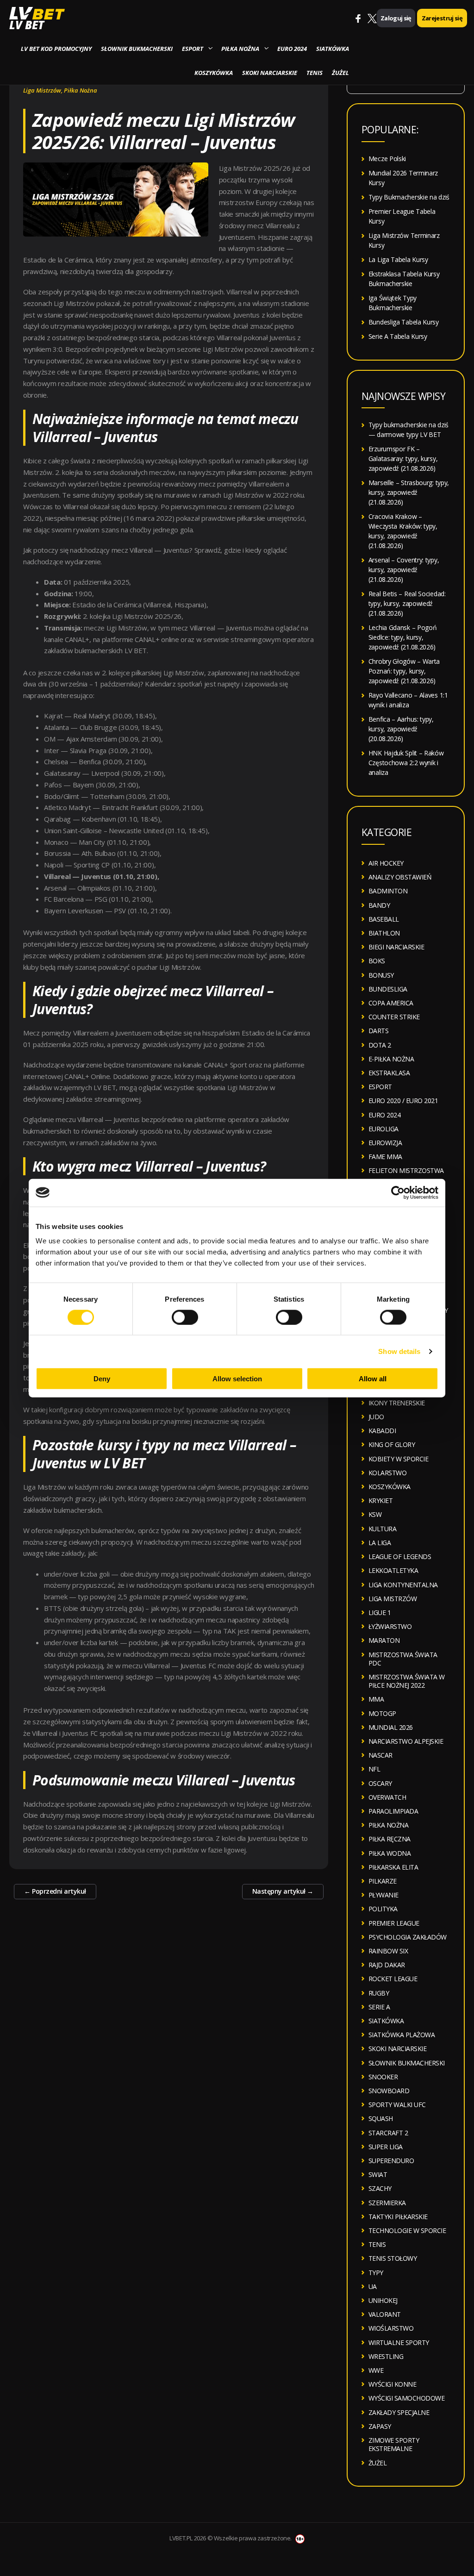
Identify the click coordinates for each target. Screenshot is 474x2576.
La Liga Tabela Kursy (398, 259)
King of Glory (392, 1444)
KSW (375, 1514)
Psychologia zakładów (408, 1937)
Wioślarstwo (391, 2328)
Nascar (380, 1755)
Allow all (373, 1379)
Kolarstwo (388, 1473)
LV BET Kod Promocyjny (56, 49)
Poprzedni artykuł (55, 1891)
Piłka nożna (240, 49)
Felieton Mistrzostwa (406, 1170)
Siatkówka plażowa (402, 2035)
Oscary (380, 1783)
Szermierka (387, 2203)
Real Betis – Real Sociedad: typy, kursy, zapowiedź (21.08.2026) (407, 603)
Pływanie (384, 1895)
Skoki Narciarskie (270, 73)
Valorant (385, 2314)
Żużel (340, 73)
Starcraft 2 (388, 2133)
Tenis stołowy (393, 2258)
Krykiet (381, 1500)
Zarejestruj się (442, 18)
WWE (376, 2370)
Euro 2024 (292, 49)
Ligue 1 (380, 1612)
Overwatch (387, 1797)
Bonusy (381, 975)
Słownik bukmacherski (137, 49)
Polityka (383, 1909)
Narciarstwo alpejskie (406, 1741)
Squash (381, 2118)
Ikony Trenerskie (397, 1403)
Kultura (383, 1529)
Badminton (388, 891)
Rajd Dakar (387, 1965)
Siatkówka (333, 49)
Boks (377, 961)
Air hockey (386, 863)
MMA (376, 1699)
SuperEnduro (391, 2161)
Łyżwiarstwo (390, 1626)
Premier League (394, 1923)
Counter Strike (394, 1017)
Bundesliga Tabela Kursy (404, 322)
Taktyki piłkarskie (398, 2217)
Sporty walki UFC (397, 2105)
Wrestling (386, 2356)
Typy (376, 2273)
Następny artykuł (283, 1891)
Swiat (378, 2174)
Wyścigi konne (393, 2384)
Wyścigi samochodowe (407, 2398)
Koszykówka (214, 73)
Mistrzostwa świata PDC (403, 1659)
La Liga (380, 1543)
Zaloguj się (396, 18)
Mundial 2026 (391, 1727)
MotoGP (382, 1713)
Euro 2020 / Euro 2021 (403, 1101)
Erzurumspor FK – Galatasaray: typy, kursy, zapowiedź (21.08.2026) (403, 458)
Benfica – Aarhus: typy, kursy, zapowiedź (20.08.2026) (401, 729)
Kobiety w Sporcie (399, 1459)
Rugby (379, 1993)
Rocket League (393, 1979)
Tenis (315, 73)
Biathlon (384, 933)
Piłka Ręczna (390, 1839)
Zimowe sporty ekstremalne (394, 2444)
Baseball (384, 919)
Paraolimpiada (393, 1811)
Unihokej (383, 2300)
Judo (376, 1417)
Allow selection (237, 1379)
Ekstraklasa (389, 1073)
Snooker (383, 2077)
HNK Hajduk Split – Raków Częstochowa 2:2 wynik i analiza (406, 763)
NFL (374, 1769)
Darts (379, 1031)
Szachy (380, 2188)
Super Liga (386, 2147)
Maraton (384, 1640)
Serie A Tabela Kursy (398, 336)
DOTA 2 (380, 1045)
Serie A (379, 2007)
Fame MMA (385, 1157)
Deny (102, 1379)
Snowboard (389, 2091)
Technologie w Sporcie (407, 2230)
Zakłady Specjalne (399, 2412)
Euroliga (384, 1129)
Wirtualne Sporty (399, 2342)
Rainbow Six (388, 1951)
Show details (399, 1351)
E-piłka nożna (391, 1059)
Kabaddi (382, 1431)
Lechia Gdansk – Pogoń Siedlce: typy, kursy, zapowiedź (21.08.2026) (403, 637)
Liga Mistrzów (42, 90)
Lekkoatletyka (393, 1570)
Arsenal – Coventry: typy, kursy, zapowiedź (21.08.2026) (404, 570)
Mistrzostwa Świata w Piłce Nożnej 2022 (407, 1681)
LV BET (27, 25)
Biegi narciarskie (396, 947)
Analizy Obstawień (400, 877)
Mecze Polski (387, 159)
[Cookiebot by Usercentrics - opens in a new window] (398, 1192)
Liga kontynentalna (403, 1585)
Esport (193, 49)
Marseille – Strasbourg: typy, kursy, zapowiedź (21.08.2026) (409, 492)
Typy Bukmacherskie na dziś (409, 197)
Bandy (379, 905)
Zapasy (380, 2426)
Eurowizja (385, 1143)
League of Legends (400, 1556)
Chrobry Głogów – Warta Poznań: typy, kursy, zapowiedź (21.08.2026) (404, 671)
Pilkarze (383, 1881)
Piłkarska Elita (393, 1867)
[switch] (185, 1317)
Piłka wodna (390, 1853)
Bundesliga (388, 989)
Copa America (391, 1003)
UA (373, 2286)
